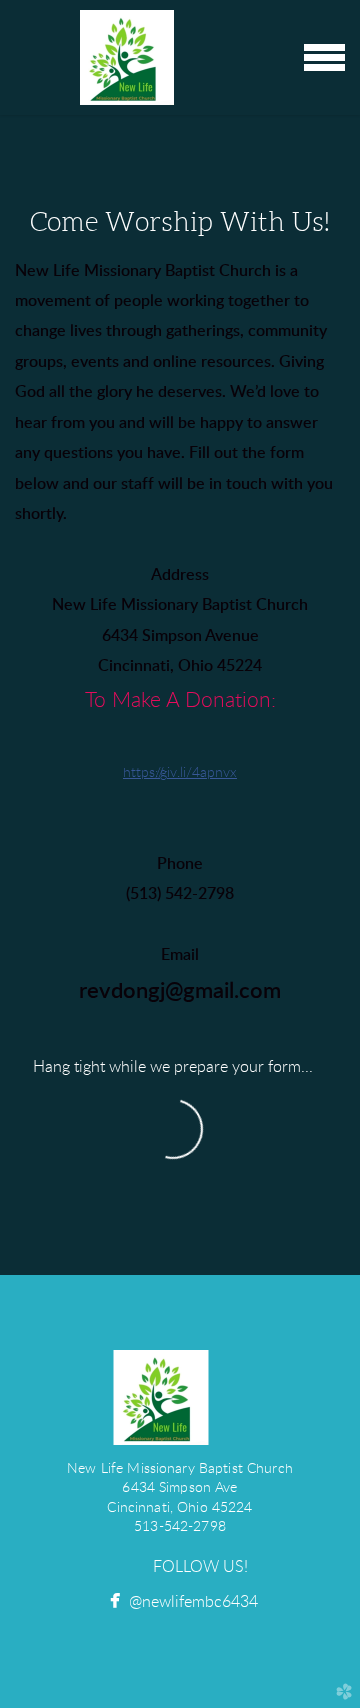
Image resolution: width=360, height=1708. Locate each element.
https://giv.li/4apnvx (180, 773)
